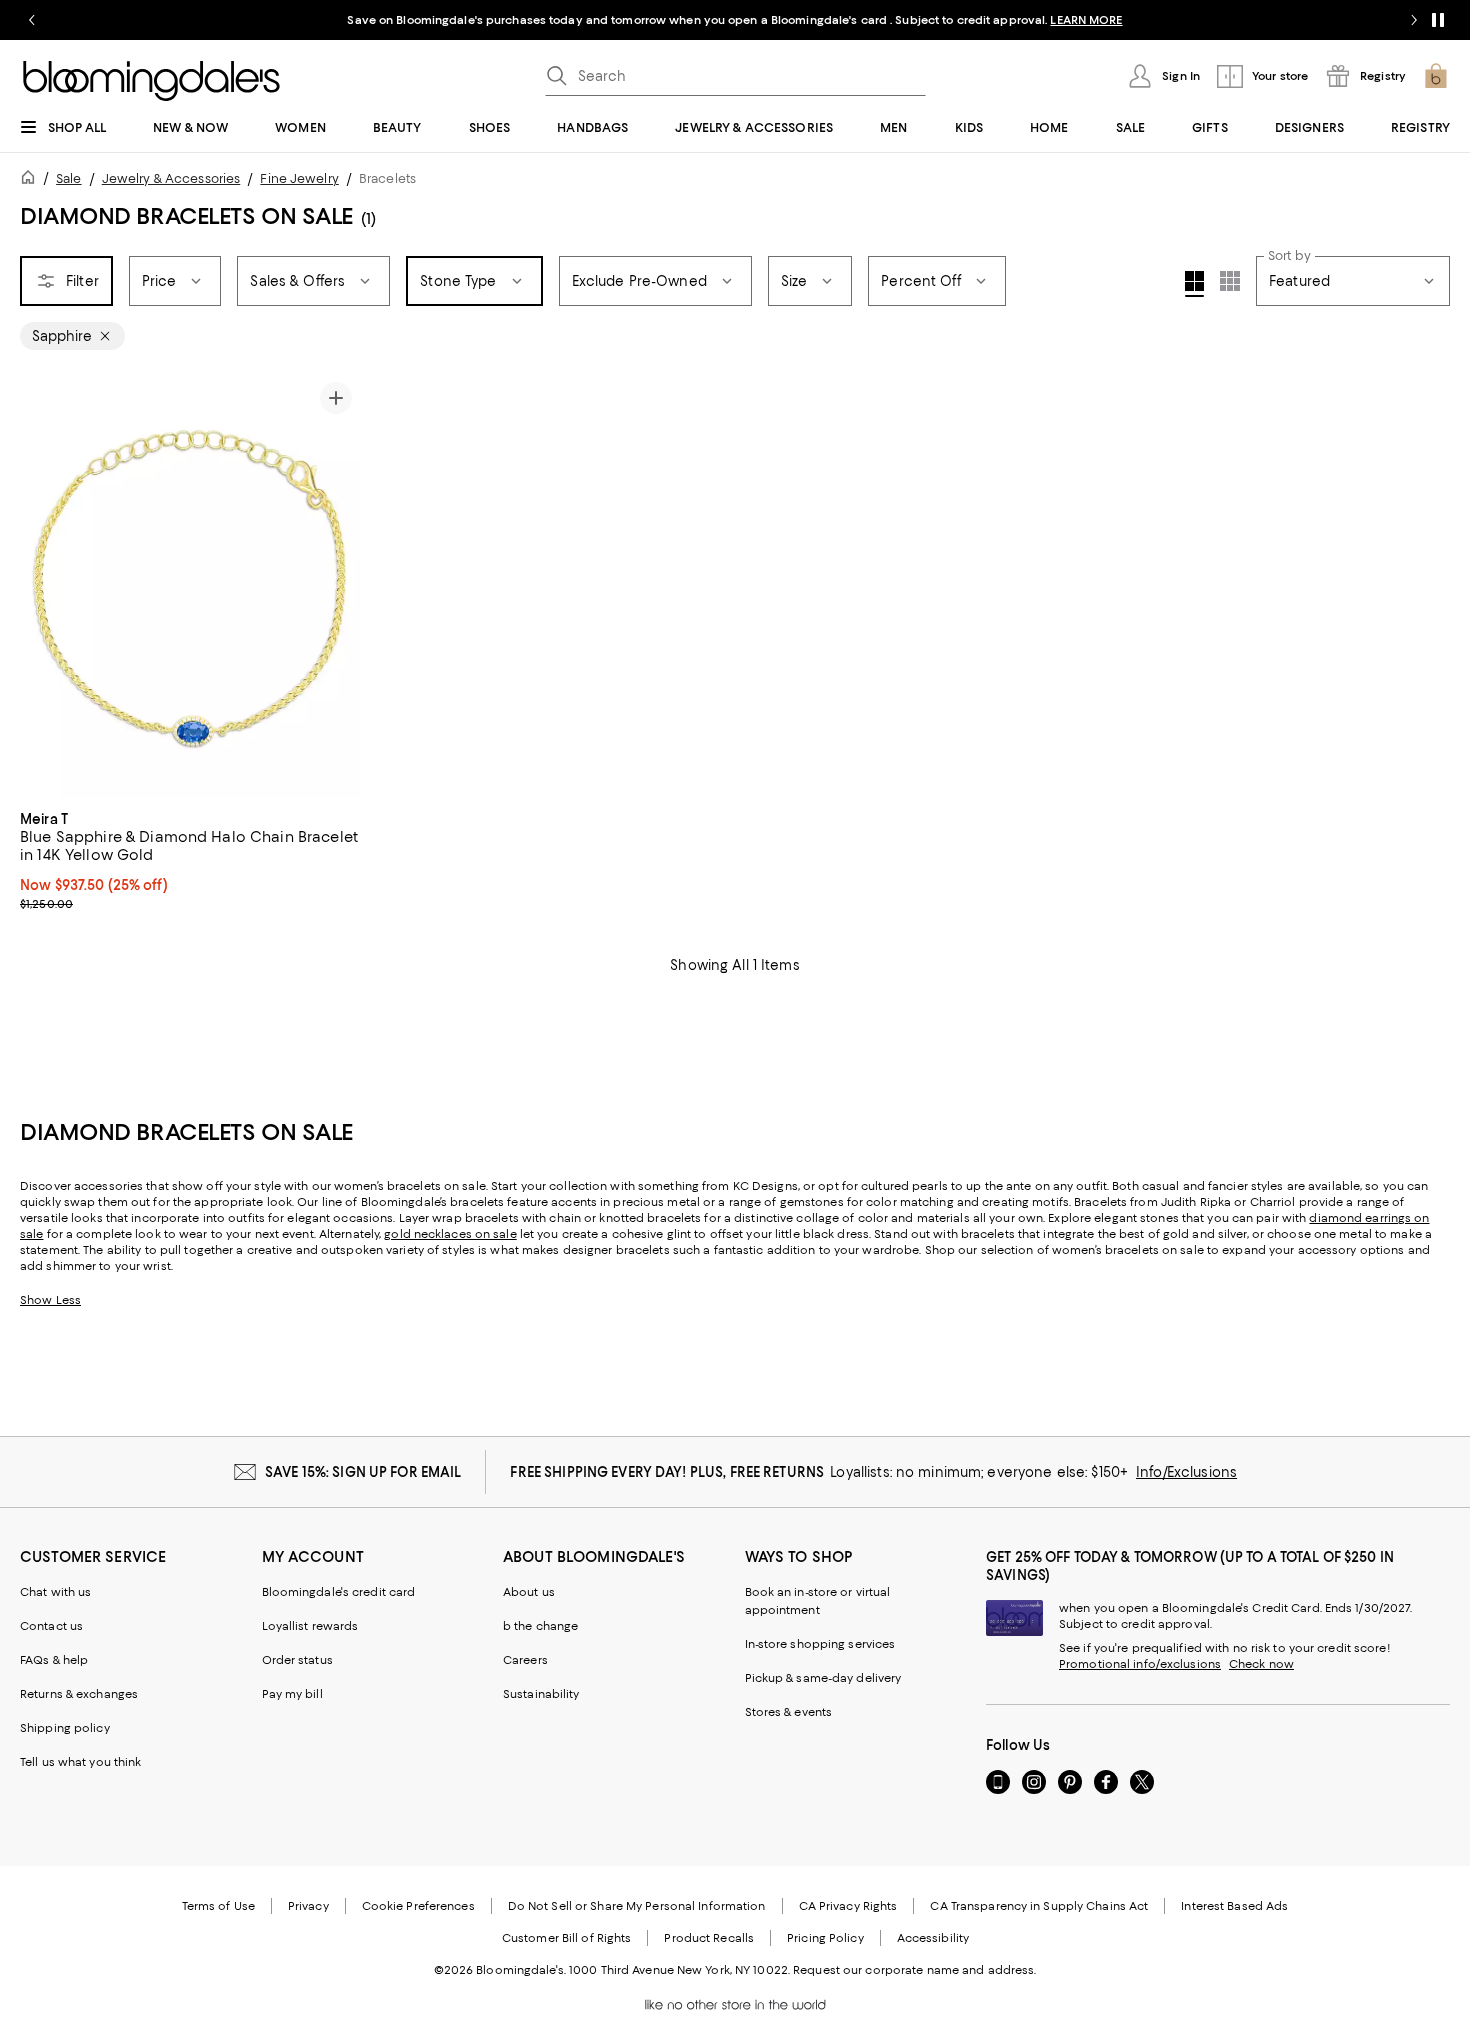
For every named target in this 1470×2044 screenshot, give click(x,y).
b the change (540, 1626)
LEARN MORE (1086, 20)
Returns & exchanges (79, 1694)
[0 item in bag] (1436, 76)
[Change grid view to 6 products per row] (1230, 281)
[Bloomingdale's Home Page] (151, 81)
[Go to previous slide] (32, 20)
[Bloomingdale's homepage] (32, 180)
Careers (525, 1660)
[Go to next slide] (1414, 20)
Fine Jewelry (299, 178)
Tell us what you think (80, 1762)
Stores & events (789, 1712)
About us (529, 1592)
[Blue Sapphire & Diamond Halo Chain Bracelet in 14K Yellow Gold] (190, 586)
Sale (68, 178)
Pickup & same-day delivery (823, 1678)
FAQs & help (54, 1660)
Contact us (51, 1626)
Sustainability (541, 1694)
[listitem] (735, 20)
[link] (190, 859)
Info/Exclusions (1186, 1472)
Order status (297, 1660)
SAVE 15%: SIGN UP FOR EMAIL (363, 1472)
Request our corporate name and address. (914, 1970)
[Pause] (1438, 20)
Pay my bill (292, 1694)
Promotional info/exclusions (1140, 1664)
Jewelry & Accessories (171, 178)
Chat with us (55, 1592)
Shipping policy (65, 1728)
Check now (1261, 1664)
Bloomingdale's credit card (339, 1592)
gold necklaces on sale (450, 1234)
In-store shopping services (820, 1644)
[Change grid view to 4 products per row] (1194, 284)
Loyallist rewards (310, 1626)
